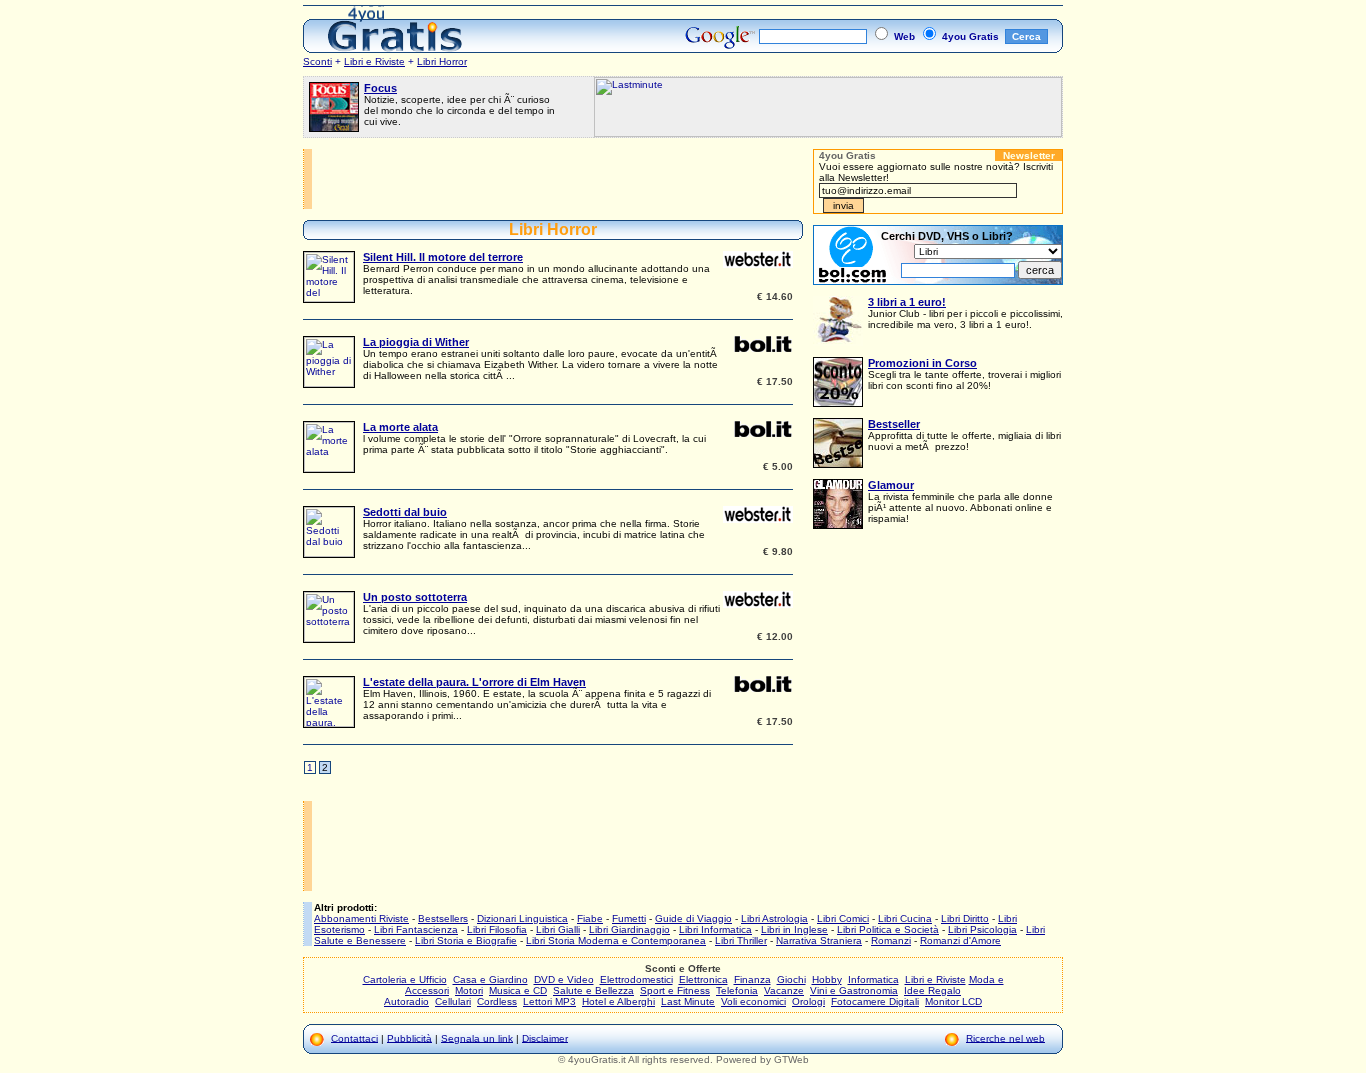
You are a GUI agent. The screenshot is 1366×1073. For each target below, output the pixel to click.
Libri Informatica (715, 929)
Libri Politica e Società (888, 929)
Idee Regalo (932, 990)
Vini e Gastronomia (854, 990)
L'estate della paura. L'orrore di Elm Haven (474, 682)
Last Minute (688, 1001)
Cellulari (453, 1001)
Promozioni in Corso (922, 363)
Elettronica (703, 979)
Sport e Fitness (675, 990)
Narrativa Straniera (819, 940)
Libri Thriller (741, 940)
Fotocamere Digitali (875, 1001)
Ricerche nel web (1005, 1037)
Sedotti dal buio (405, 512)
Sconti (317, 61)
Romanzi (891, 940)
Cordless (497, 1001)
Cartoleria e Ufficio (405, 979)
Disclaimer (545, 1037)
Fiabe (590, 918)
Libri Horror (442, 61)
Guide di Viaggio (693, 918)
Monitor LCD (953, 1001)
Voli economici (753, 1001)
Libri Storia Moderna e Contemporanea (616, 940)
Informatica (873, 979)
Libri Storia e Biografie (466, 940)
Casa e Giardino (490, 979)
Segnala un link (477, 1037)
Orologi (808, 1001)
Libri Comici (843, 918)
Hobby (827, 979)
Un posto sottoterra (415, 597)
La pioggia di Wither (416, 342)
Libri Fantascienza (416, 929)
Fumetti (629, 918)
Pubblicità (409, 1037)
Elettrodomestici (636, 979)
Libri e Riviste (374, 61)
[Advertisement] (558, 179)
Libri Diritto (965, 918)
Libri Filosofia (497, 929)
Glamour (891, 485)
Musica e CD (518, 990)
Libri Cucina (905, 918)
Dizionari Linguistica (522, 918)
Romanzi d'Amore (960, 940)
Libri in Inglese (794, 929)
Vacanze (784, 990)
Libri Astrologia (774, 918)
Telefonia (737, 990)
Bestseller (894, 424)
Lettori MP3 (549, 1001)
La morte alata (400, 427)
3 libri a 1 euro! (907, 302)
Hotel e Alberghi (618, 1001)
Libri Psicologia (982, 929)
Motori (469, 990)
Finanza (752, 979)
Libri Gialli (558, 929)
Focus (380, 88)
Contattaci (354, 1037)
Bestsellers (443, 918)
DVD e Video (564, 979)
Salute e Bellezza (593, 990)
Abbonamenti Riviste (361, 918)
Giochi (791, 979)
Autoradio (406, 1001)
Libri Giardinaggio (629, 929)
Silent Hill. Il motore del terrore (443, 257)
